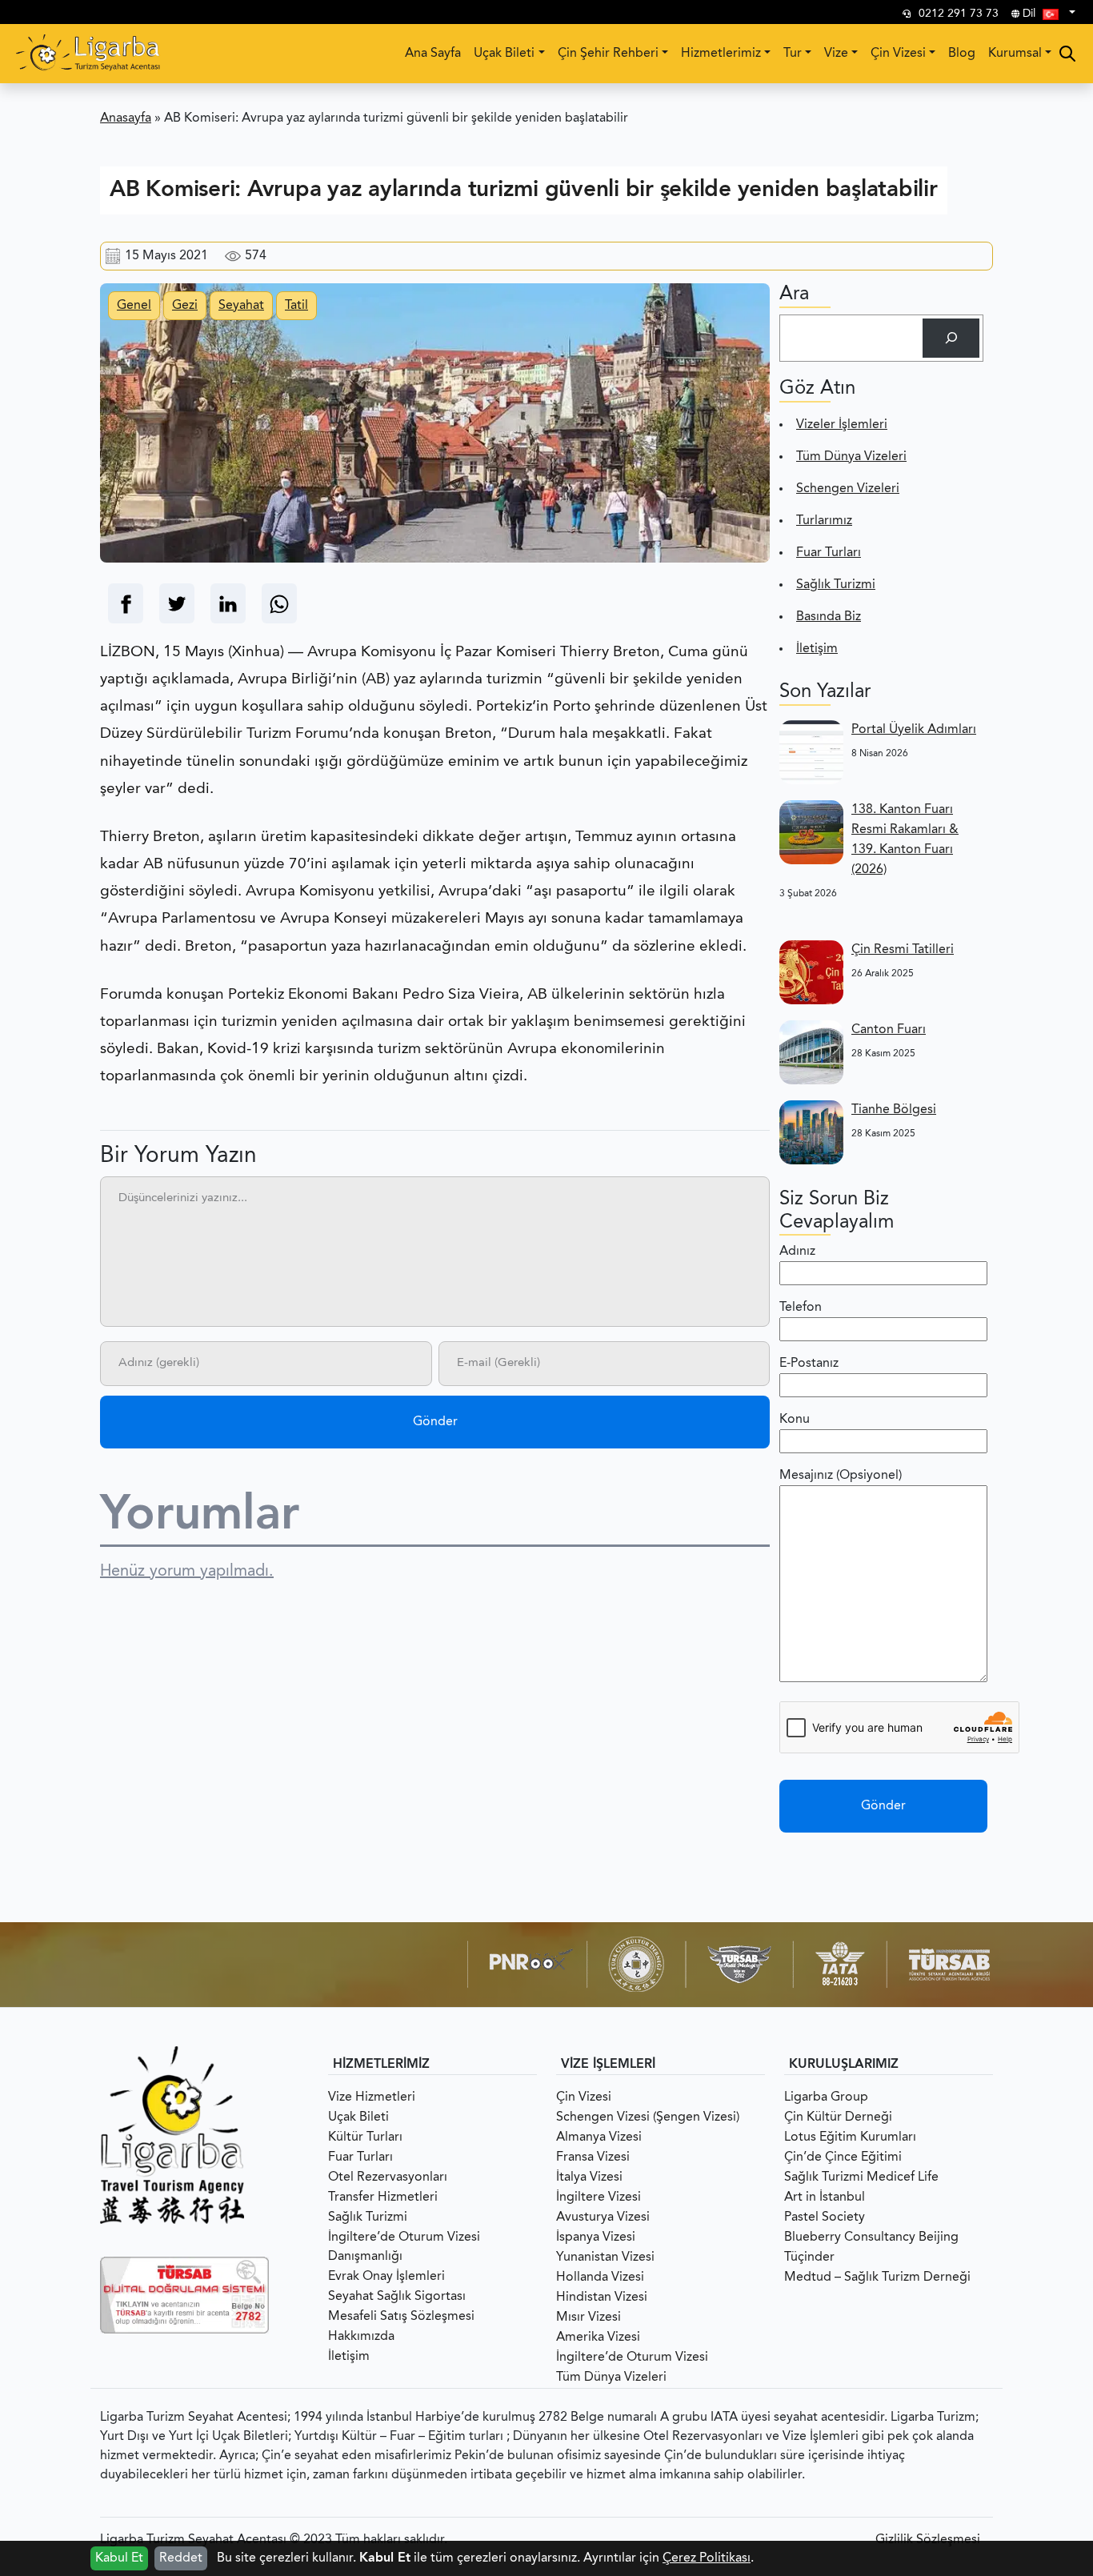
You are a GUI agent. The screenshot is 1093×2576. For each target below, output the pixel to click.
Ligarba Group (826, 2097)
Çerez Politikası (707, 2558)
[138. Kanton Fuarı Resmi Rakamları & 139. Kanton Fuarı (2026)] (811, 832)
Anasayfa (126, 118)
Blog (962, 54)
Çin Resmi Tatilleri (903, 950)
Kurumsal (1015, 54)
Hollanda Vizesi (600, 2278)
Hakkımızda (361, 2337)
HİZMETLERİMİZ (381, 2065)
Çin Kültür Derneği (838, 2117)
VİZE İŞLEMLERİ (608, 2065)
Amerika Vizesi (598, 2338)
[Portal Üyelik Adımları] (811, 752)
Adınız (797, 1252)
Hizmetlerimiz (721, 54)
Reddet (181, 2558)
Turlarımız (824, 521)
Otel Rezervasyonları (388, 2177)
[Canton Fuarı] (811, 1052)
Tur (793, 54)
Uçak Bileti (504, 54)
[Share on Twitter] (177, 604)
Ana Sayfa (433, 54)
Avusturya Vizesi (603, 2217)
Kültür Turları (365, 2137)
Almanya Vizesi (599, 2137)
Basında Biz (829, 617)
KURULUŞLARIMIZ (844, 2065)
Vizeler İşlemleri (842, 425)
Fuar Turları (829, 553)
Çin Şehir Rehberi (608, 54)
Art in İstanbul (825, 2197)
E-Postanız (809, 1364)
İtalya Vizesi (589, 2177)
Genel (134, 306)
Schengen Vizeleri (848, 489)
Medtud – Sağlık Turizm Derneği (877, 2278)
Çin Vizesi (898, 54)
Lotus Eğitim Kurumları (850, 2137)
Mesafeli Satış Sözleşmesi (401, 2317)
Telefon (801, 1308)
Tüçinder (809, 2258)
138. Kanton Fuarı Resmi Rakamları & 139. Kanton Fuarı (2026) (905, 840)
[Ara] (951, 338)
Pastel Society (825, 2217)
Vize (836, 54)
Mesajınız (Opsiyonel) (841, 1476)
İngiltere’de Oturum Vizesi (632, 2358)
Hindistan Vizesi (602, 2298)
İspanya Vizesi (596, 2237)
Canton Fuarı (889, 1030)
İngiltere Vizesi (599, 2197)
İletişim (817, 649)
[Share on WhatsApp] (279, 604)
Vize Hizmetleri (372, 2097)
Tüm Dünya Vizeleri (851, 457)
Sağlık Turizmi (836, 585)
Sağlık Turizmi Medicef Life (861, 2177)
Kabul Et (119, 2558)
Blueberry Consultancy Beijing (871, 2237)
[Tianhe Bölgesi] (811, 1132)
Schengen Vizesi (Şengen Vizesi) (648, 2117)
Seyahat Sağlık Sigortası (397, 2297)
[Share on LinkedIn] (228, 604)
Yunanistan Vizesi (605, 2258)
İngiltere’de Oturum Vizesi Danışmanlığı (404, 2247)
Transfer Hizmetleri (383, 2197)
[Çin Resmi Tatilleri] (811, 972)
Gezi (185, 306)
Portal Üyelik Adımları (914, 730)
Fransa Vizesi (593, 2157)
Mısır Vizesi (589, 2318)
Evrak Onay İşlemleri (386, 2277)
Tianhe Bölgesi (894, 1110)
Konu (795, 1420)
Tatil (296, 306)
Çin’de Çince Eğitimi (843, 2157)
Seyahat (241, 306)
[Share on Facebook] (126, 604)
